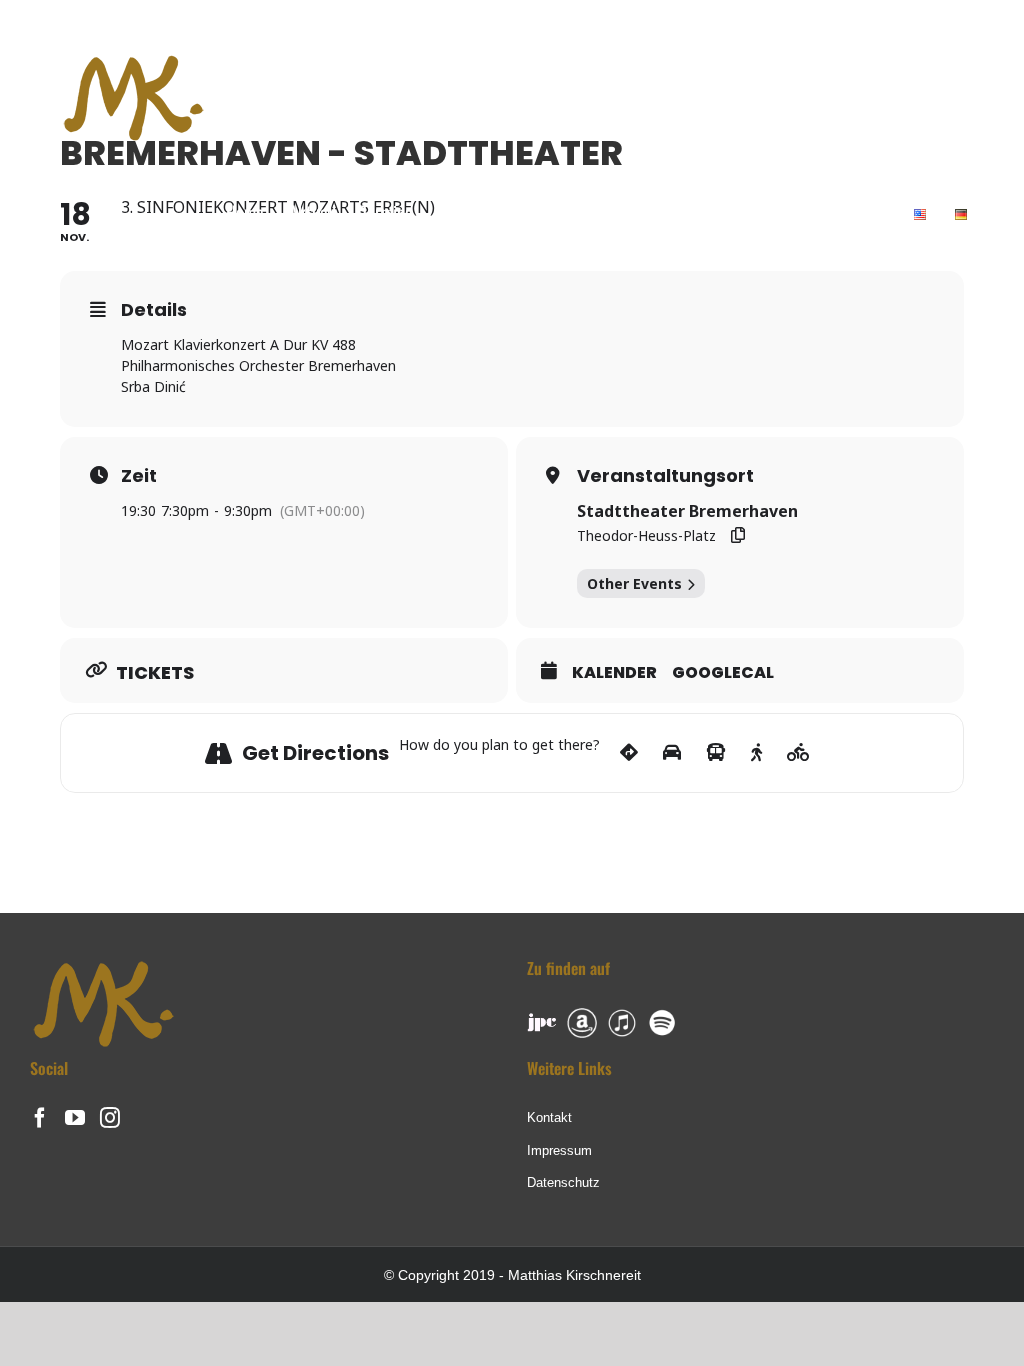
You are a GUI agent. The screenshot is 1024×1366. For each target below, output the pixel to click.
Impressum (559, 1150)
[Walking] (756, 753)
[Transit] (716, 753)
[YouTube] (75, 1118)
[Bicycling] (798, 753)
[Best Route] (629, 753)
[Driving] (672, 753)
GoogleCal (723, 673)
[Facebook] (40, 1118)
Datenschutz (563, 1182)
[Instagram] (110, 1118)
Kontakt (549, 1117)
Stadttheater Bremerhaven (687, 511)
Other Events (634, 583)
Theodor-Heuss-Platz (646, 535)
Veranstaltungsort (665, 476)
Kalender (614, 673)
